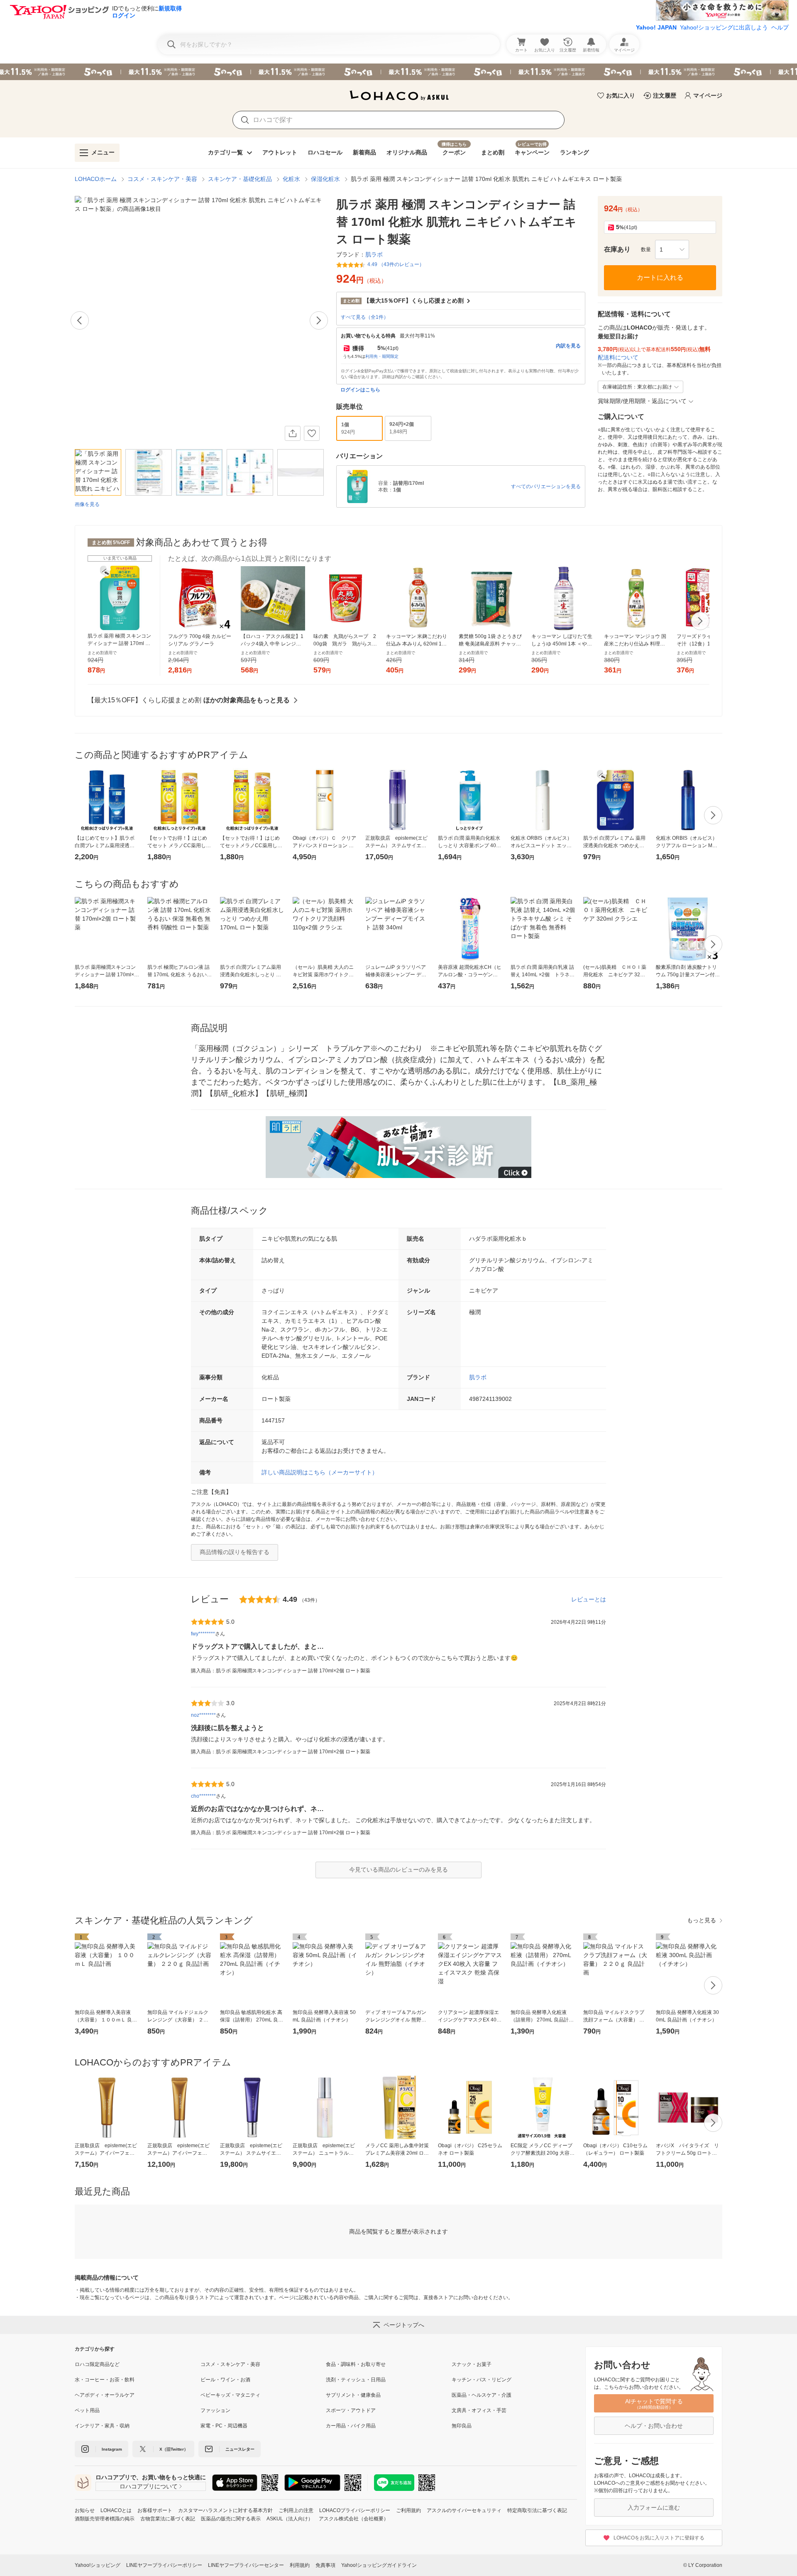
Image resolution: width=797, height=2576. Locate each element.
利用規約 (300, 2565)
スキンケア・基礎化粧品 (240, 179)
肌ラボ (478, 1377)
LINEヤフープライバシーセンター (246, 2565)
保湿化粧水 (325, 179)
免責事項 (325, 2565)
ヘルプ (780, 27)
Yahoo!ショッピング (98, 2565)
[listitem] (138, 2364)
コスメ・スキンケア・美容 (162, 179)
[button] (672, 249)
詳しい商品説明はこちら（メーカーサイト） (320, 1472)
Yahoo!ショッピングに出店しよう (724, 27)
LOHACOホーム (96, 179)
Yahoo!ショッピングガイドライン (379, 2565)
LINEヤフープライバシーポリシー (164, 2565)
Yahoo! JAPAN (656, 27)
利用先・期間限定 (382, 356)
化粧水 (291, 179)
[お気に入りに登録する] (312, 433)
